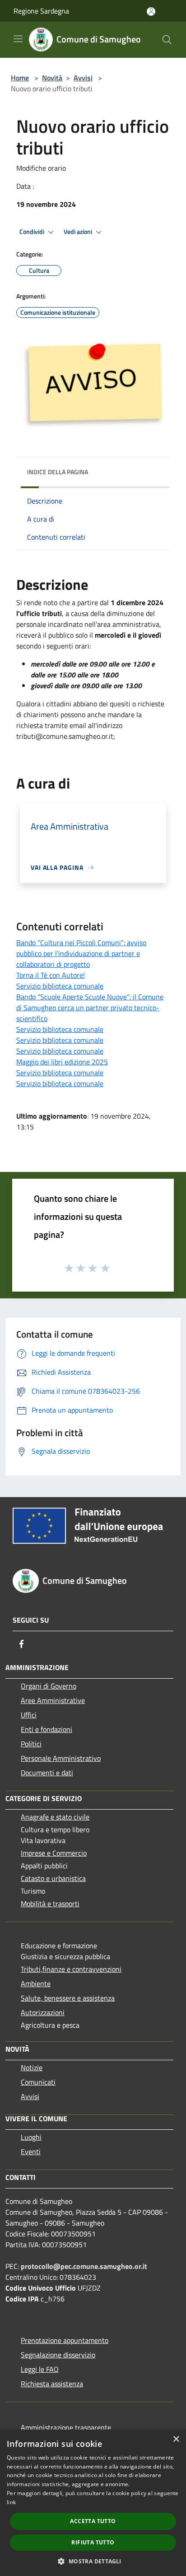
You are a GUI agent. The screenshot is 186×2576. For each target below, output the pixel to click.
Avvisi (83, 78)
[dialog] (93, 2503)
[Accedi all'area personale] (151, 12)
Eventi (31, 2151)
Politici (31, 1744)
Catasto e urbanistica (53, 1878)
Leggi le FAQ (40, 2369)
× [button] (176, 2439)
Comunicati (38, 2082)
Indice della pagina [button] (58, 472)
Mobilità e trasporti (50, 1904)
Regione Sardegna (41, 11)
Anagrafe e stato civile (55, 1817)
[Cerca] (167, 40)
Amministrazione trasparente (66, 2427)
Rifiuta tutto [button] (93, 2542)
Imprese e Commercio (54, 1853)
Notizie (32, 2067)
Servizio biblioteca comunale (60, 986)
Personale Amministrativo (61, 1758)
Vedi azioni (79, 232)
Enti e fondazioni (46, 1729)
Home (20, 78)
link (11, 2502)
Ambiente (36, 1983)
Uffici (29, 1715)
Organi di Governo (49, 1686)
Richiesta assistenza (52, 2384)
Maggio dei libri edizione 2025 (62, 1062)
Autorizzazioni (43, 2012)
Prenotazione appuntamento (65, 2340)
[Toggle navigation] (18, 39)
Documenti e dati (47, 1773)
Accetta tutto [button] (93, 2521)
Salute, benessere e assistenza (68, 1998)
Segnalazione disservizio (58, 2355)
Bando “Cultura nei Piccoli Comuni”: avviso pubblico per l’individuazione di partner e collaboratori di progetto (81, 953)
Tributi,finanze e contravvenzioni (71, 1969)
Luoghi (31, 2137)
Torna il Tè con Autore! (51, 975)
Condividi (33, 232)
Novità (52, 78)
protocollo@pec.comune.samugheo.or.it (84, 2266)
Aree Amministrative (53, 1700)
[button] (93, 2561)
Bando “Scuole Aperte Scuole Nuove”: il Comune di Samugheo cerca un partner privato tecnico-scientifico (90, 1008)
